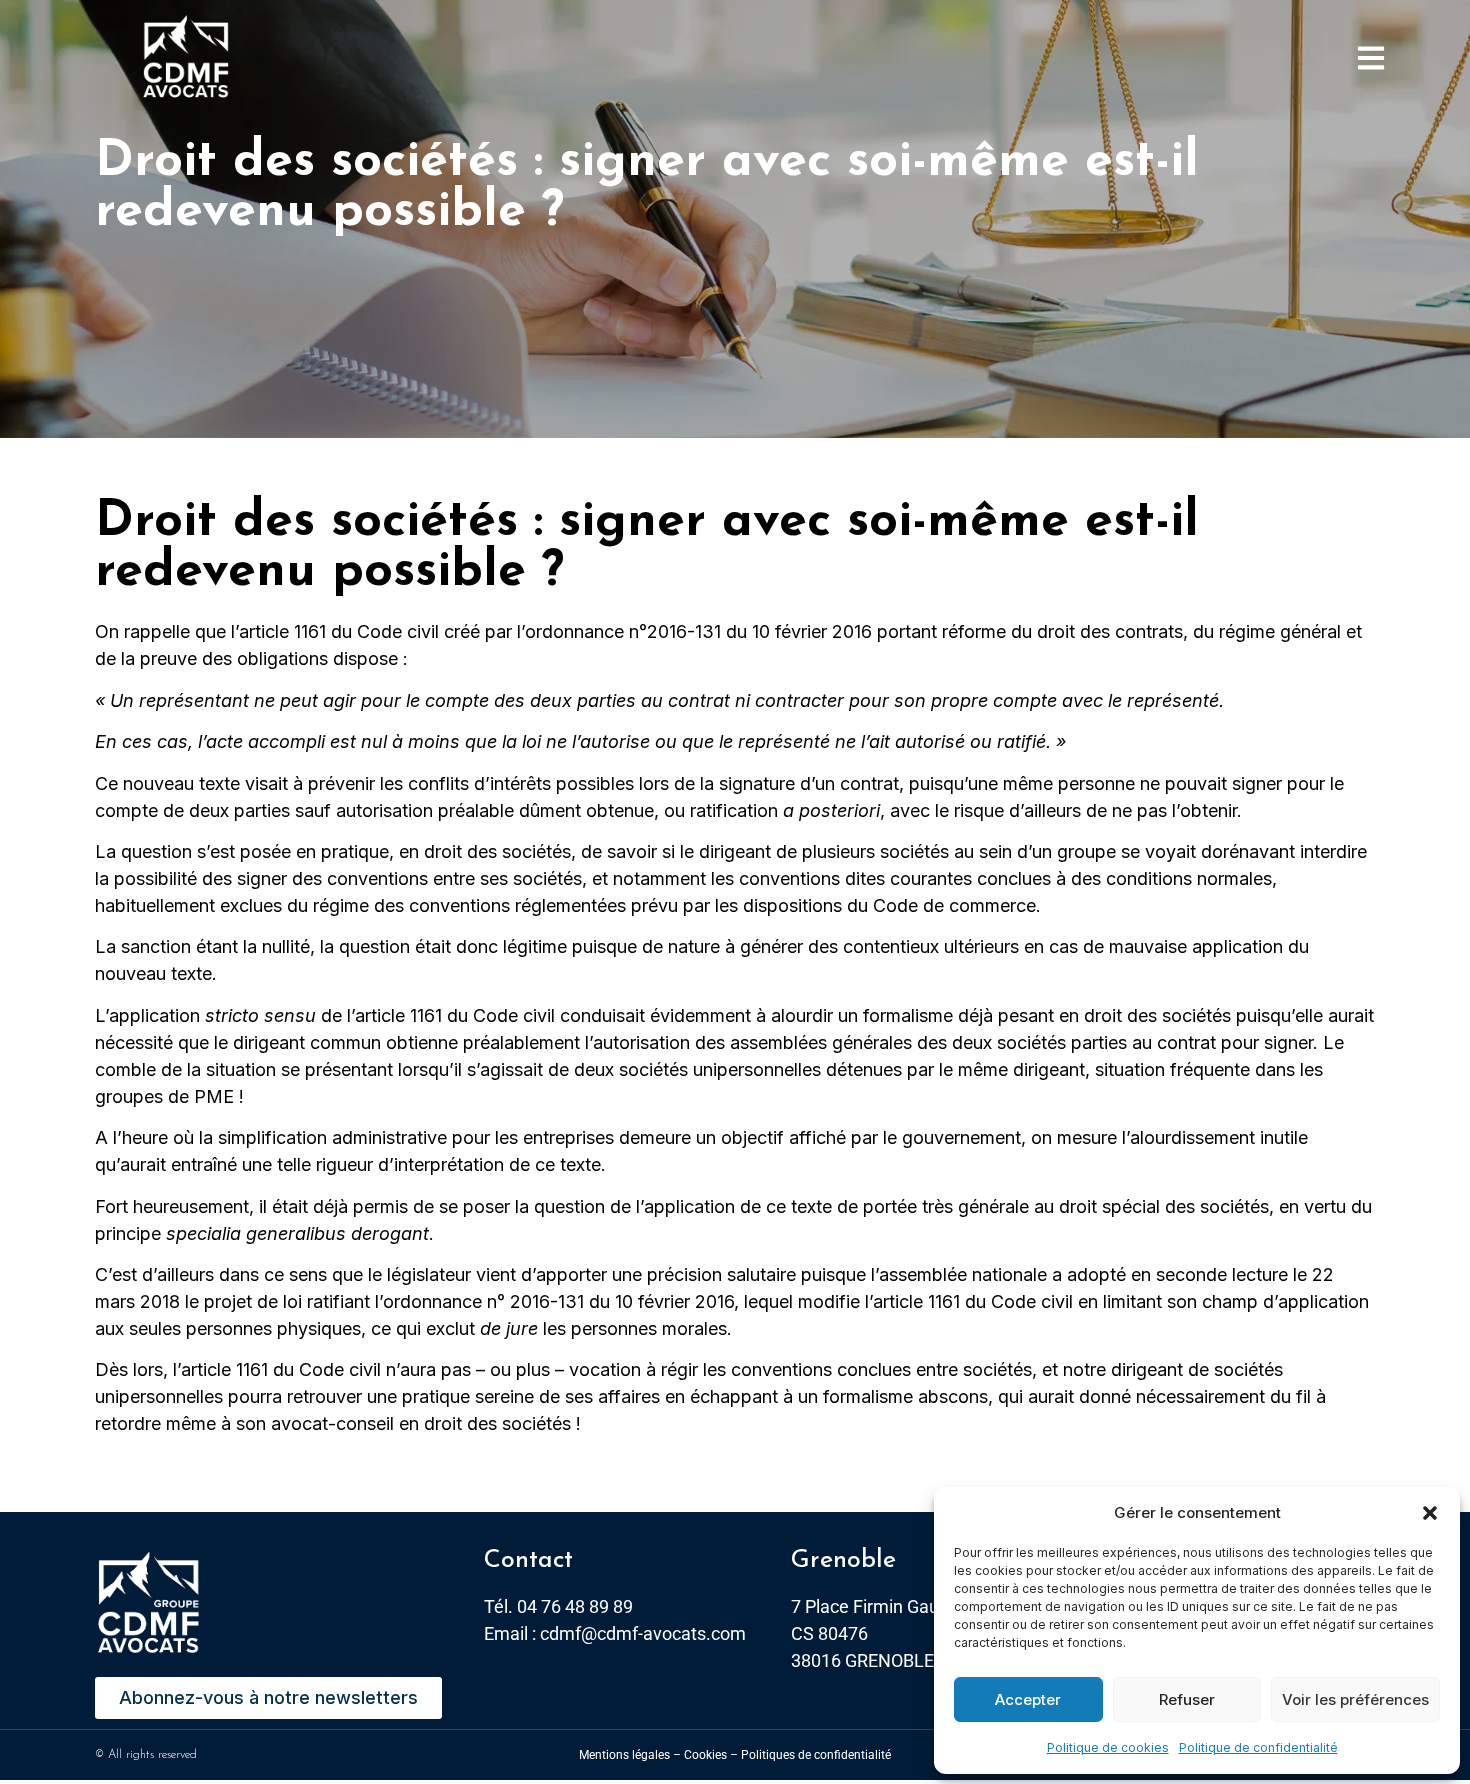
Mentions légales (624, 1755)
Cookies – (711, 1755)
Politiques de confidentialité (816, 1755)
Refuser (1187, 1699)
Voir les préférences (1355, 1699)
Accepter (1028, 1699)
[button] (1430, 1513)
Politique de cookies (1108, 1747)
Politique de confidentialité (1258, 1747)
